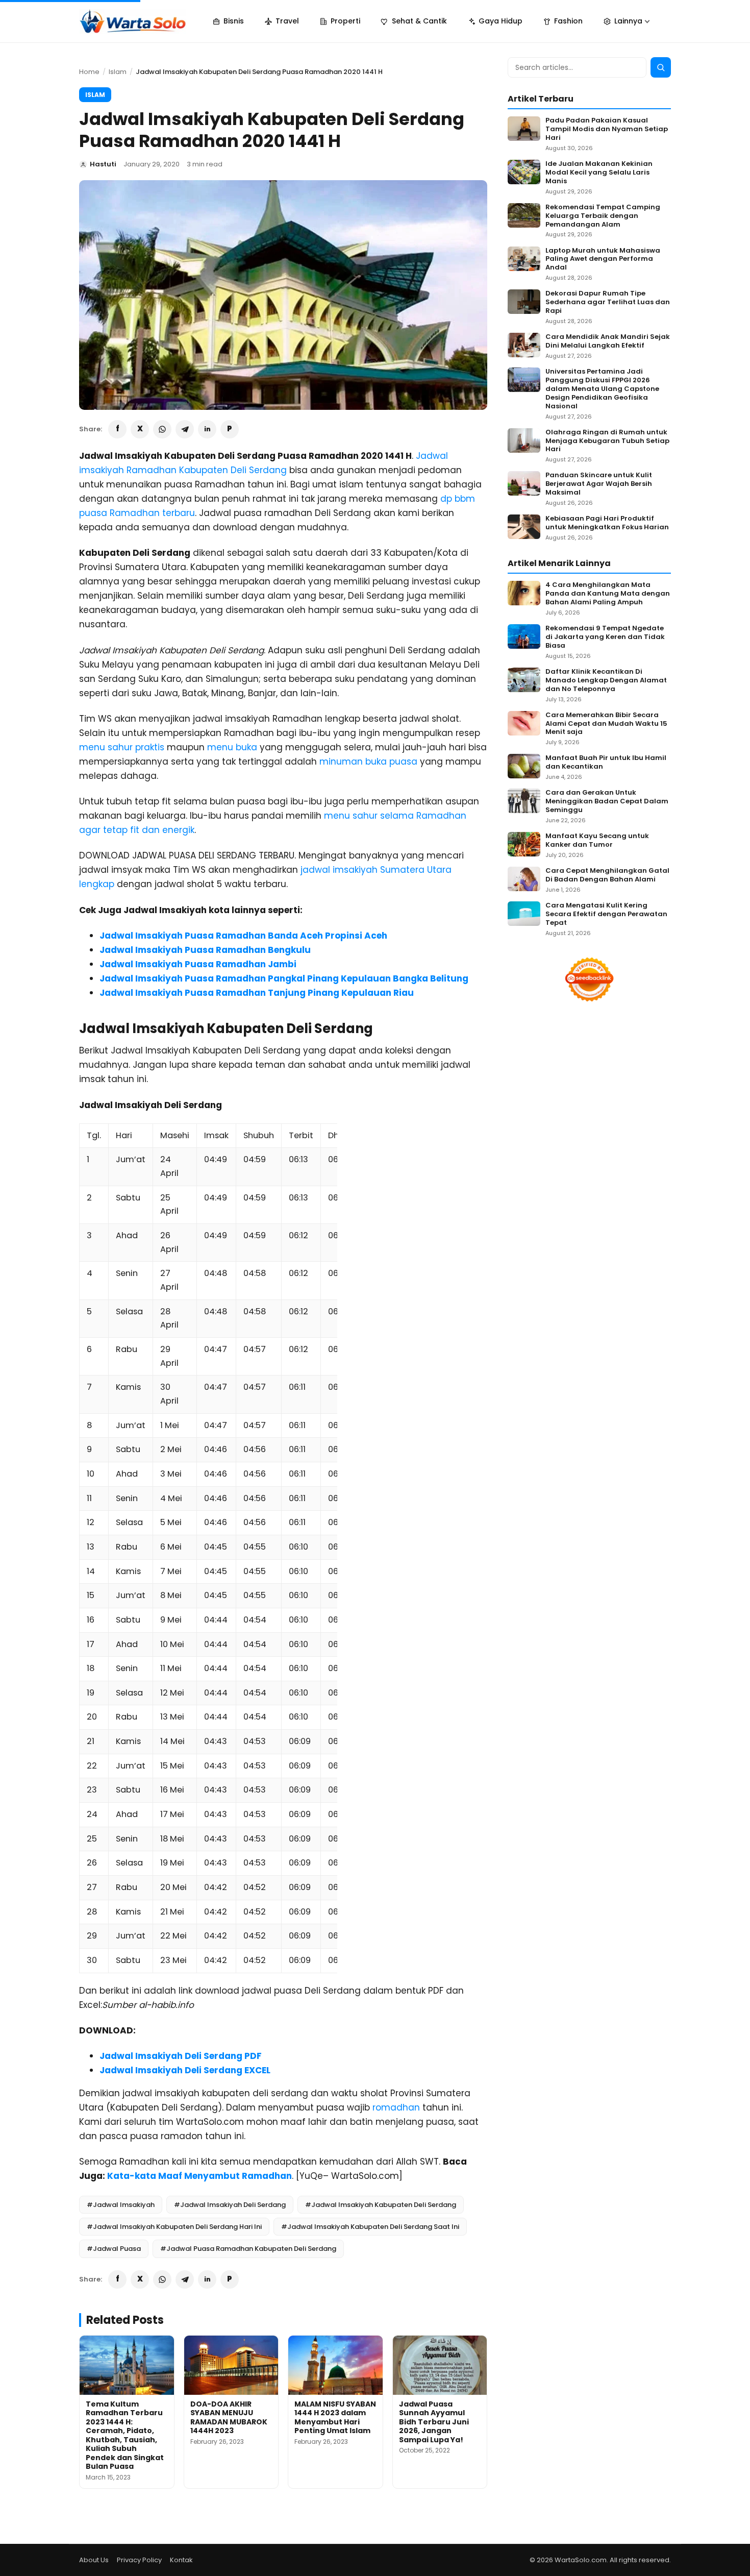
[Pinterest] (230, 429)
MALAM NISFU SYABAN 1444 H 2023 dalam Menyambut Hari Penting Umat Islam (335, 2418)
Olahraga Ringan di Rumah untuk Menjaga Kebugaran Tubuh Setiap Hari (607, 441)
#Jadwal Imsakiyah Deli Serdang (230, 2205)
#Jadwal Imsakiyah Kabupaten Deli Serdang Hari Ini (174, 2227)
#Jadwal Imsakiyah (121, 2205)
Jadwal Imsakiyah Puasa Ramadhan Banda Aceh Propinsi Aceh (243, 936)
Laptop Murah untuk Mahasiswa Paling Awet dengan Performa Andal (603, 260)
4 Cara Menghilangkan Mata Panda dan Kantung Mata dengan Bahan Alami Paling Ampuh (608, 594)
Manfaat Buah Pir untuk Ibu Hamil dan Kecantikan (606, 763)
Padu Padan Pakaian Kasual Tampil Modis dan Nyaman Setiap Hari (607, 129)
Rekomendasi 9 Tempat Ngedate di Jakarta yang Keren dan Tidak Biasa (605, 637)
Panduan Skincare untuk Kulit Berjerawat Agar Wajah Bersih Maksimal (599, 484)
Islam (118, 72)
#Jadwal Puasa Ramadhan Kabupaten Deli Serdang (248, 2249)
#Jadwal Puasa (114, 2249)
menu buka (232, 747)
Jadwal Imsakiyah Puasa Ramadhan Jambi (198, 964)
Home (89, 72)
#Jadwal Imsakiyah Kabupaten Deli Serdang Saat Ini (370, 2227)
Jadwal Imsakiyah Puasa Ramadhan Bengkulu (205, 950)
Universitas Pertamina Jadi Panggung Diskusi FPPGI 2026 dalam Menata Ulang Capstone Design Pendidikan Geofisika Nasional (602, 389)
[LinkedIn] (207, 429)
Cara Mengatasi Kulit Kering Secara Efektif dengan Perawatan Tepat (606, 914)
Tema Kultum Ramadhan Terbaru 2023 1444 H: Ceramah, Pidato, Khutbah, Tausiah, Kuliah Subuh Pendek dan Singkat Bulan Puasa (125, 2435)
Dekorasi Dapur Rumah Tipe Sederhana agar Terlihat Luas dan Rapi (608, 302)
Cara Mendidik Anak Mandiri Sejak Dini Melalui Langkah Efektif (608, 341)
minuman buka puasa (368, 762)
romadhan (396, 2107)
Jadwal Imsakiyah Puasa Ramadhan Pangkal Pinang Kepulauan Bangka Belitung (284, 978)
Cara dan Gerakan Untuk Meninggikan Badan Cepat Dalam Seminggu (607, 802)
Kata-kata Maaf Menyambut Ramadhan (199, 2176)
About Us (94, 2560)
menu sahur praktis (122, 747)
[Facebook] (117, 429)
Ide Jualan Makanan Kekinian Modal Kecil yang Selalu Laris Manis (599, 173)
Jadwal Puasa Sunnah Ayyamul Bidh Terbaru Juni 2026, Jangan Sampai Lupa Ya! (434, 2422)
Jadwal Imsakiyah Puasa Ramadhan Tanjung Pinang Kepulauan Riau (257, 993)
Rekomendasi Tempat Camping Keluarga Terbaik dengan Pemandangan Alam (603, 216)
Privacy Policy (139, 2560)
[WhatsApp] (162, 429)
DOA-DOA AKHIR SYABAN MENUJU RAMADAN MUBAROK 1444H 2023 (229, 2418)
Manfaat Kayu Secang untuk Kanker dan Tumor (597, 841)
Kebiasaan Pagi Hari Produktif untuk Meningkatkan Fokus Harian (607, 523)
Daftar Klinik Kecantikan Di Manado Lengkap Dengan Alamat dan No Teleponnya (606, 681)
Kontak (181, 2560)
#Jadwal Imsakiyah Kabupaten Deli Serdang (381, 2205)
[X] (140, 429)
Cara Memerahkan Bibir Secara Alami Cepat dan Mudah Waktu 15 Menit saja (606, 724)
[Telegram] (185, 429)
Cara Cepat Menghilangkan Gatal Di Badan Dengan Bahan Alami (607, 875)
